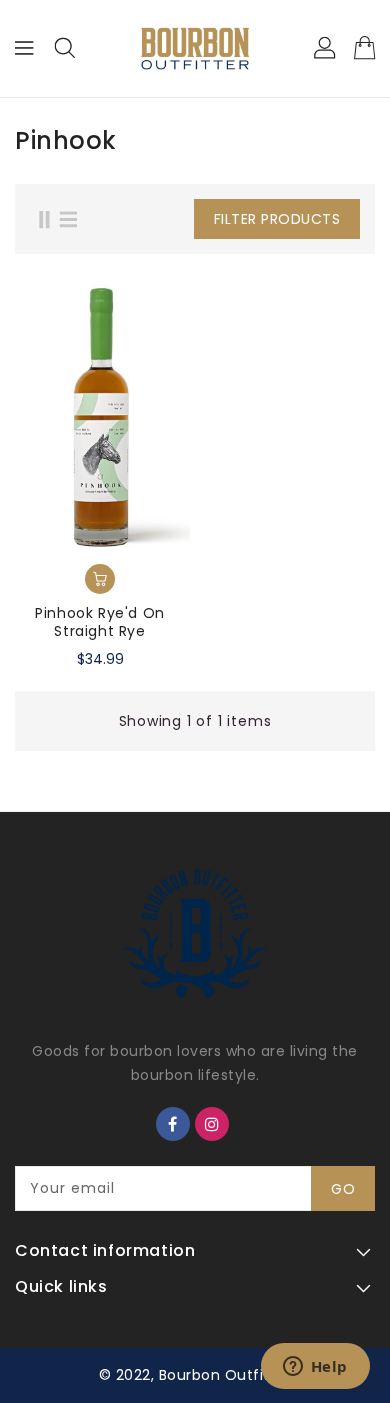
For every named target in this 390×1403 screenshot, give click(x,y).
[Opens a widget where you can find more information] (315, 1368)
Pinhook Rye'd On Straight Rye (100, 622)
